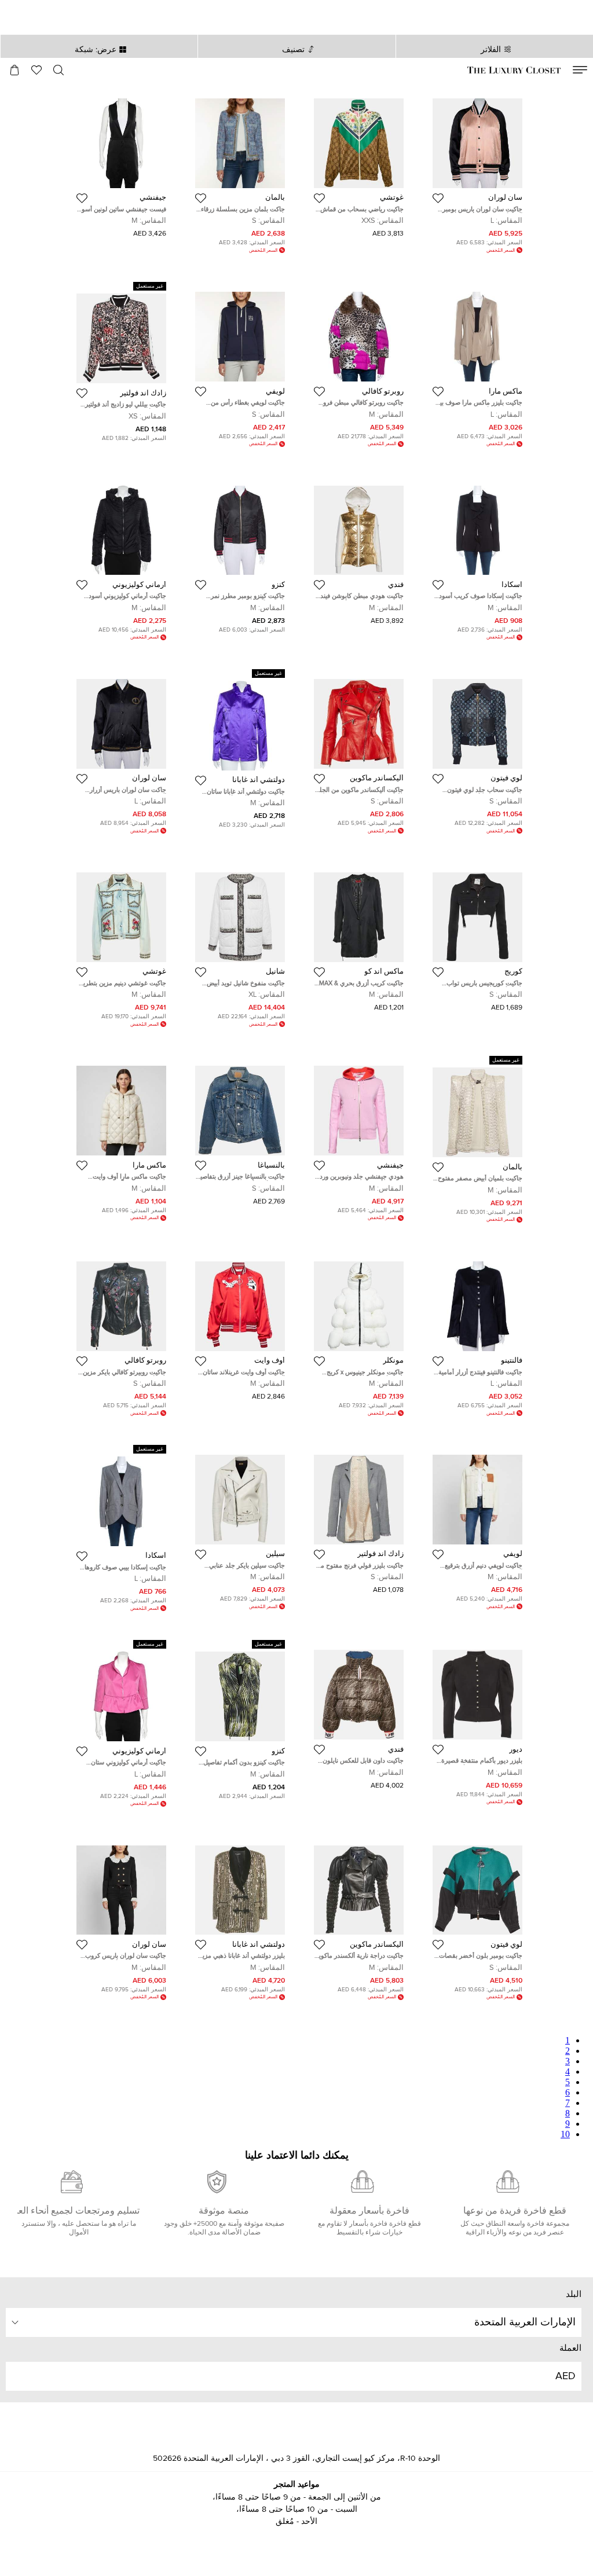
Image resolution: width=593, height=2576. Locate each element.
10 (565, 2134)
